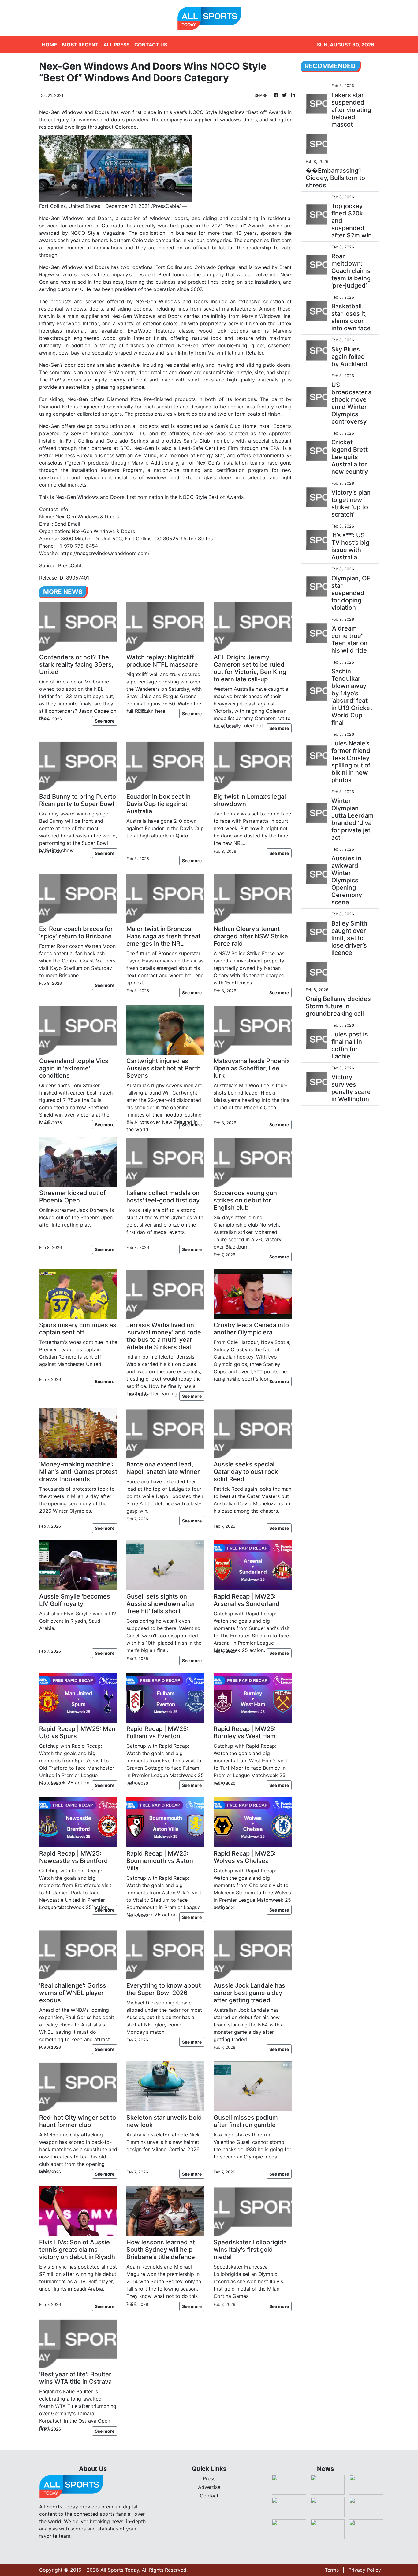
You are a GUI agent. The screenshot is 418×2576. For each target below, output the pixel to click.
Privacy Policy (365, 2570)
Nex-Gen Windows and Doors (172, 301)
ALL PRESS (116, 45)
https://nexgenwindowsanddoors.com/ (105, 553)
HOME (50, 45)
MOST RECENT (80, 45)
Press (209, 2478)
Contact (209, 2496)
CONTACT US (151, 45)
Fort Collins (169, 267)
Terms (332, 2570)
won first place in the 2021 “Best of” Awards (212, 226)
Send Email (67, 524)
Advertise (209, 2487)
